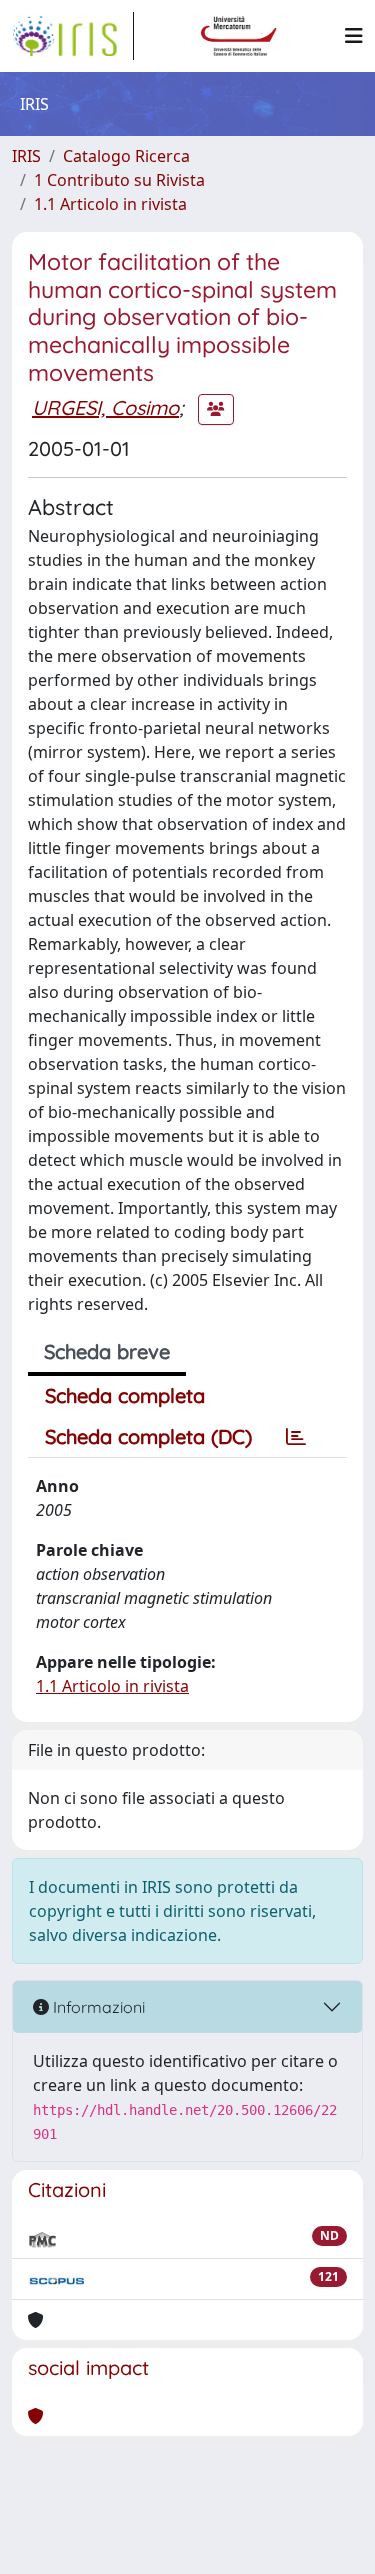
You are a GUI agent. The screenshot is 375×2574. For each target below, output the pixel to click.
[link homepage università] (239, 36)
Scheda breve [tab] (107, 1351)
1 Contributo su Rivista (119, 180)
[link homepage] (73, 36)
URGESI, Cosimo (105, 407)
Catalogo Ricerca (126, 156)
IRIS (26, 156)
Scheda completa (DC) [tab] (148, 1436)
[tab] (296, 1437)
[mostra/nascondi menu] (354, 36)
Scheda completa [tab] (125, 1395)
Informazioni (97, 2007)
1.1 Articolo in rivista (110, 204)
